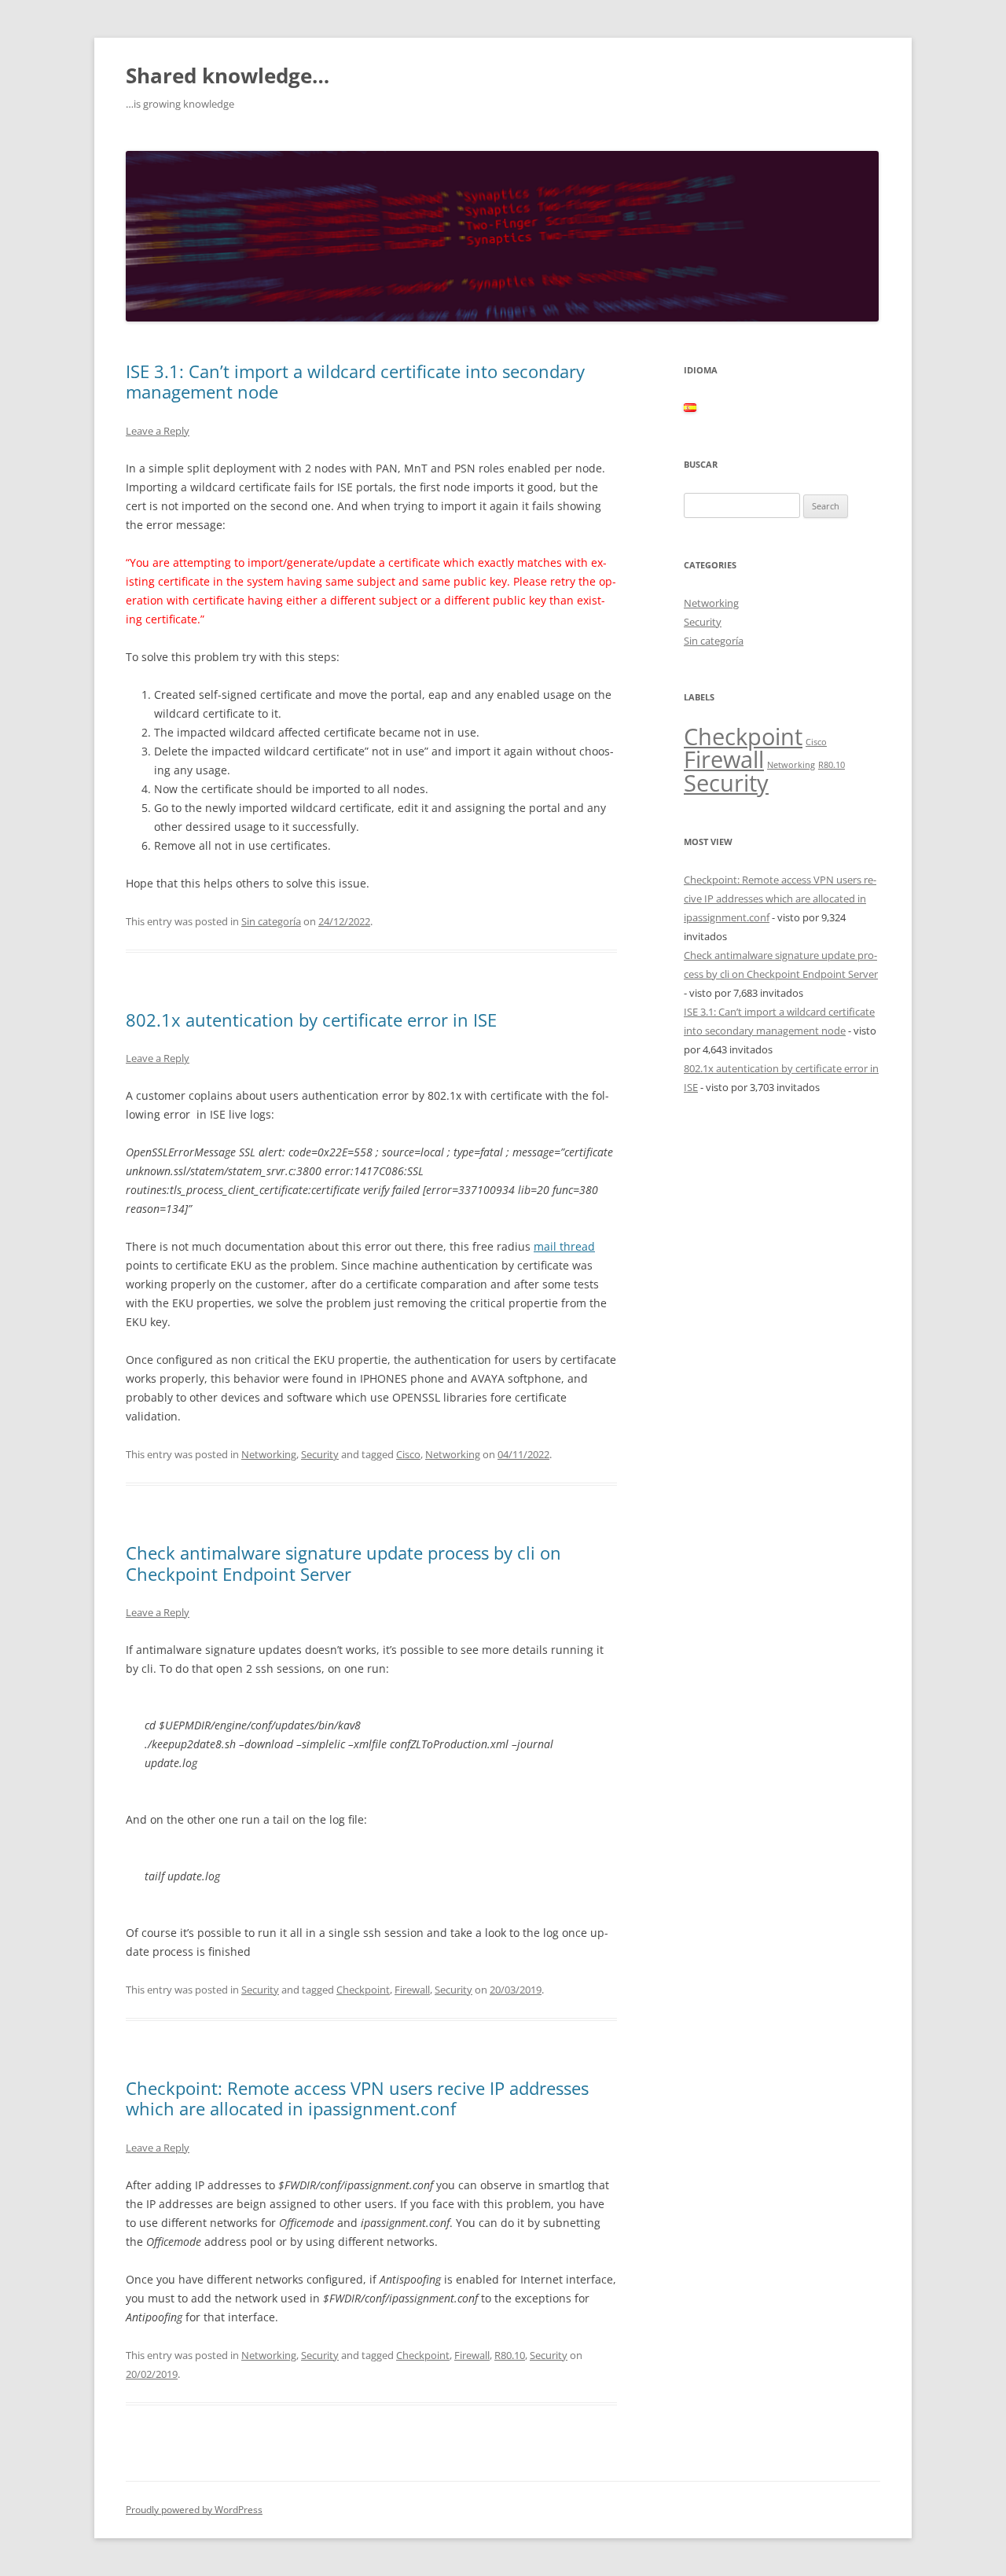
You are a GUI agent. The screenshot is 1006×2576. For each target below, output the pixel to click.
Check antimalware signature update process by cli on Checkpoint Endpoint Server (343, 1563)
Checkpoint (363, 1990)
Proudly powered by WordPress (194, 2510)
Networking (269, 1454)
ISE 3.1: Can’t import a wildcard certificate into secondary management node (355, 381)
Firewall (412, 1990)
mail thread (564, 1246)
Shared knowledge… (228, 75)
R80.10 (510, 2355)
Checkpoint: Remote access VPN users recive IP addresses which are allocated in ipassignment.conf (357, 2098)
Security (320, 1454)
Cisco (408, 1454)
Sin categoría (271, 921)
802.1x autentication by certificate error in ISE (311, 1020)
